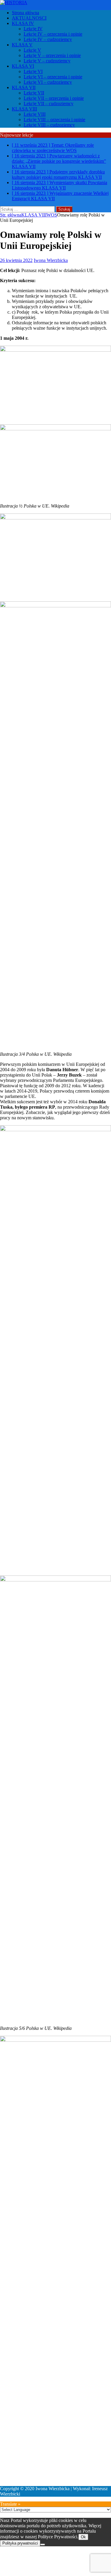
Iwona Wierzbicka (51, 260)
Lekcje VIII (35, 114)
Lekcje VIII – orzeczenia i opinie (54, 120)
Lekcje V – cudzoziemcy (47, 61)
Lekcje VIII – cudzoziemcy (49, 125)
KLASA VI (23, 66)
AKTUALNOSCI (29, 18)
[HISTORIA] (14, 3)
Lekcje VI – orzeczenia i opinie (53, 77)
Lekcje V (32, 50)
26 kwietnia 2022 (16, 260)
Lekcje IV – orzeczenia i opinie (53, 34)
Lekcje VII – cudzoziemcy (49, 103)
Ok (83, 2537)
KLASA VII (24, 87)
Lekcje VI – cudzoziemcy (48, 82)
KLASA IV (23, 23)
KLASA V (22, 45)
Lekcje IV (33, 29)
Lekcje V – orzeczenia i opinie (52, 55)
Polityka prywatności (20, 2543)
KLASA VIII (24, 109)
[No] (43, 2545)
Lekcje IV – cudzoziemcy (48, 39)
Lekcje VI (33, 71)
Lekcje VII (34, 93)
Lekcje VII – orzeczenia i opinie (54, 98)
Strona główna (25, 13)
